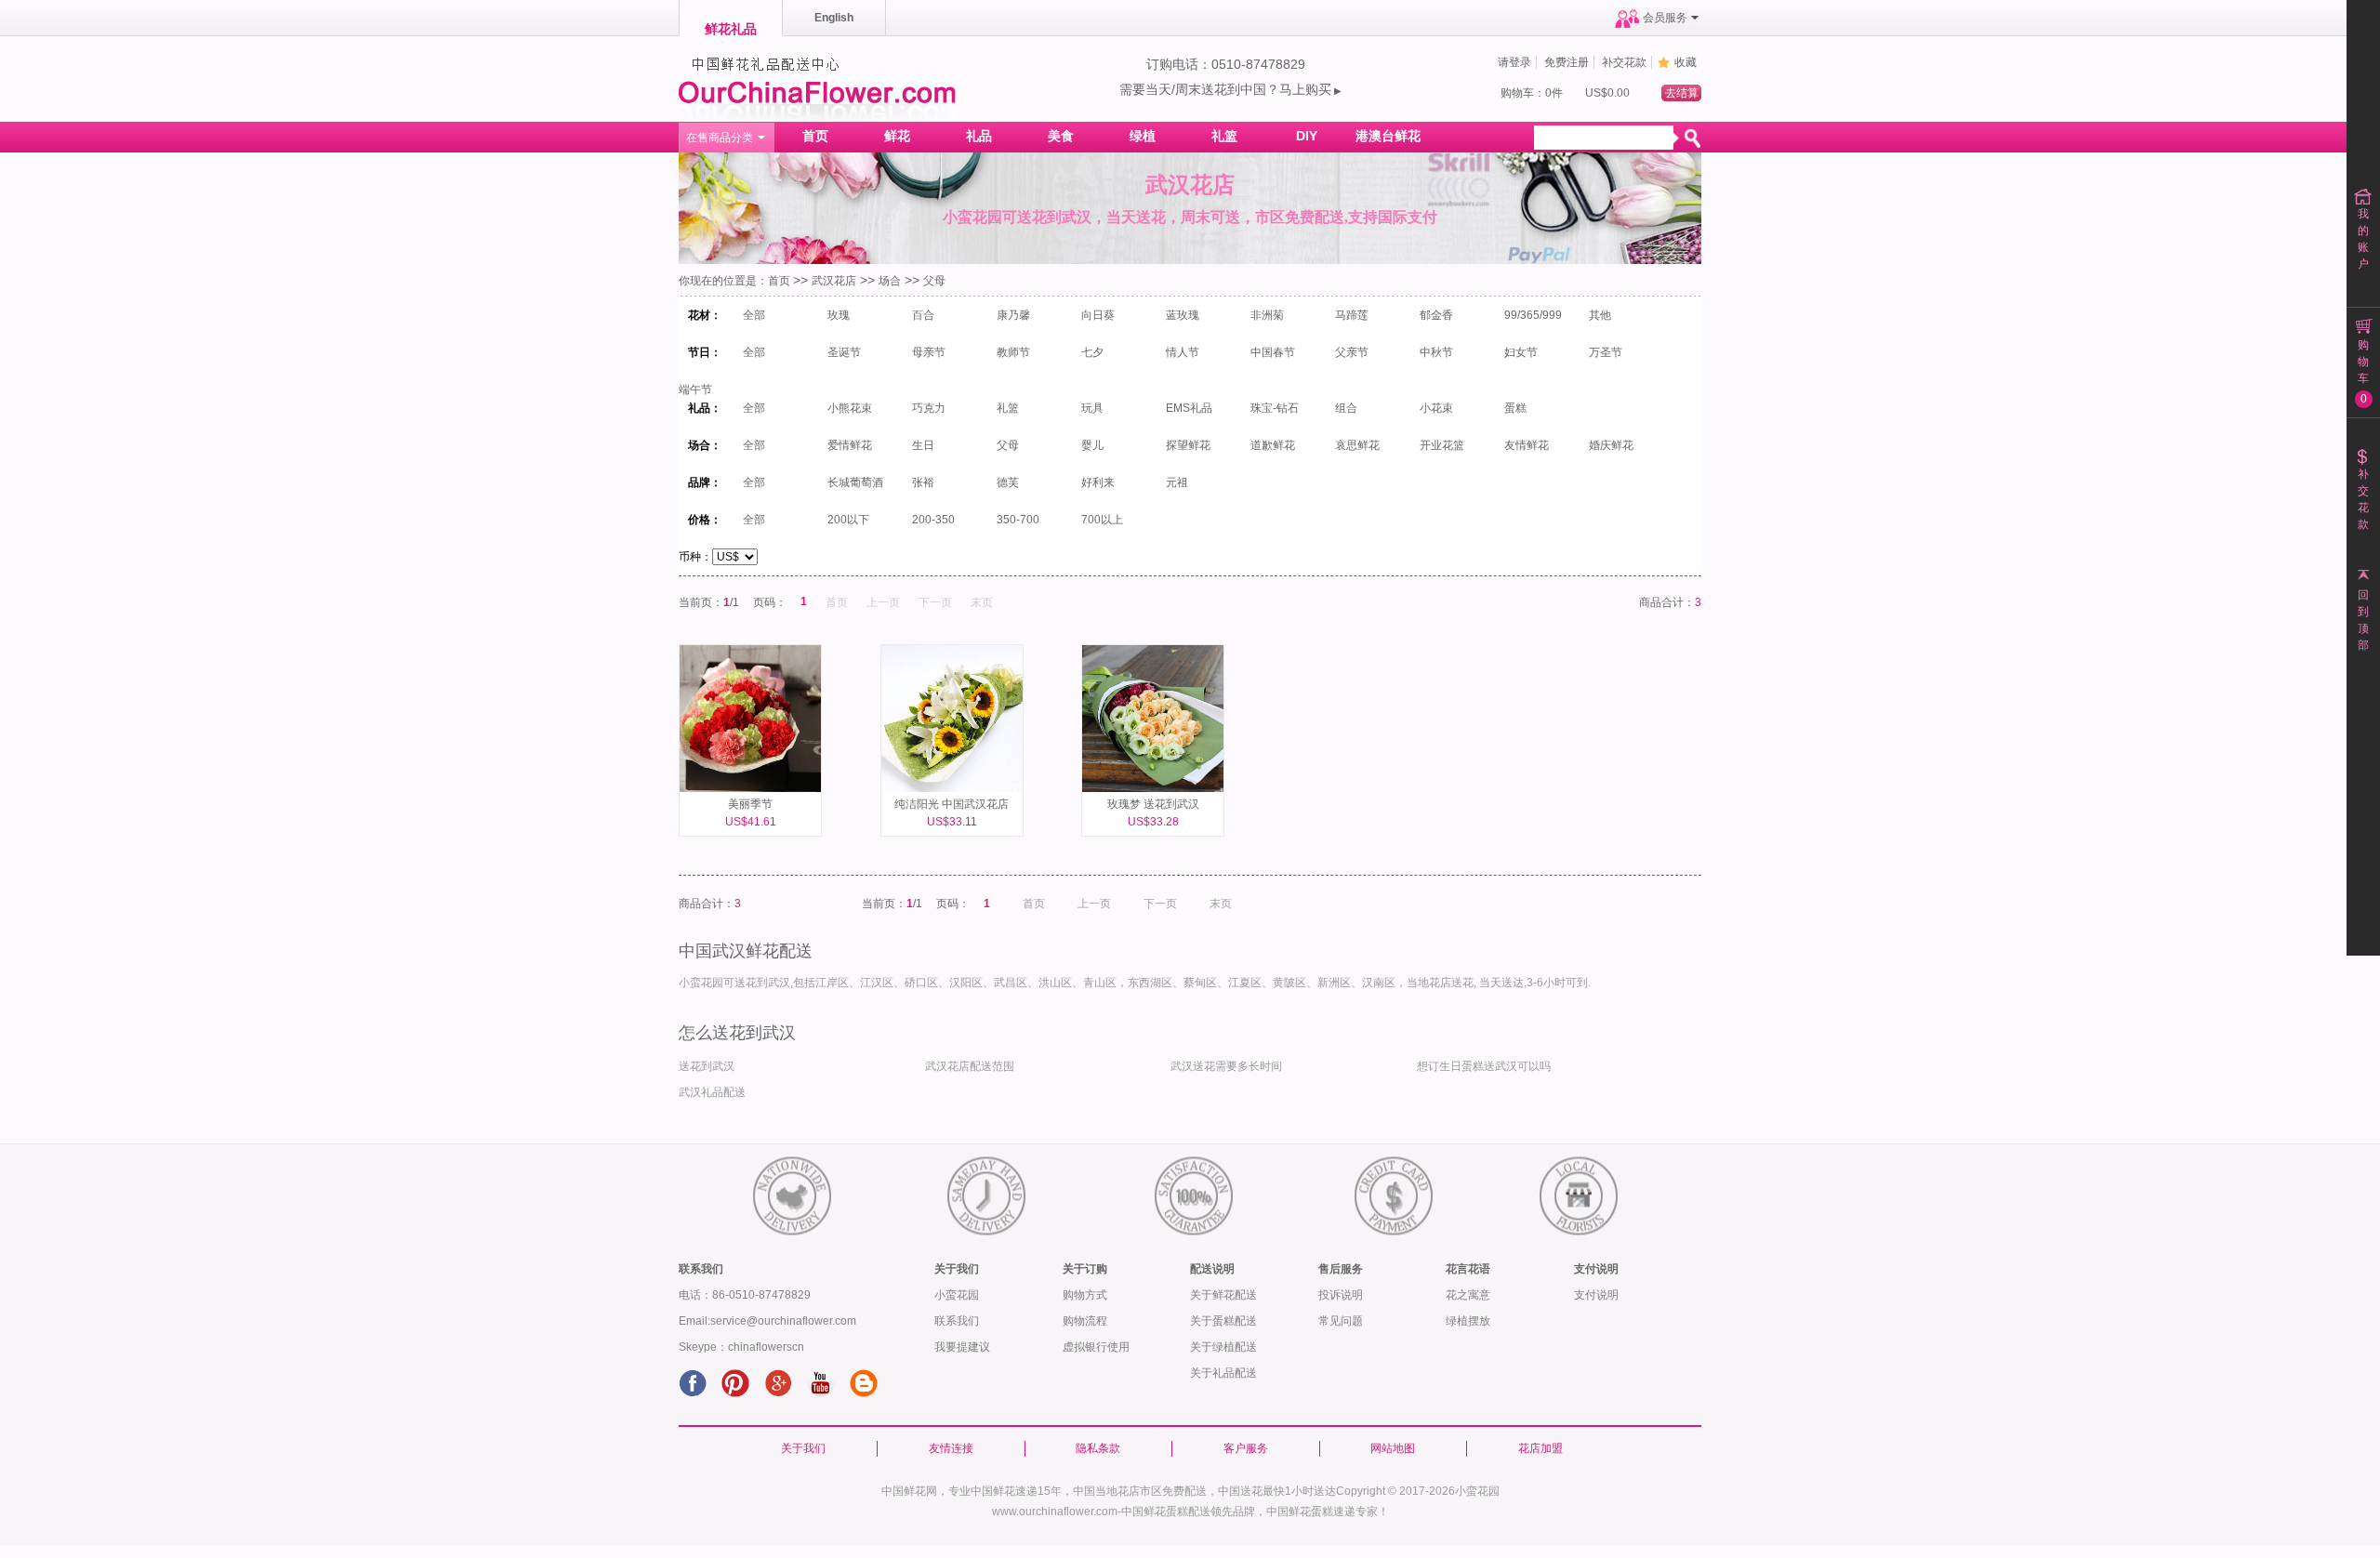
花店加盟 (1540, 1448)
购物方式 (1085, 1295)
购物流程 (1085, 1321)
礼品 (979, 136)
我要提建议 (962, 1347)
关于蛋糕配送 (1223, 1321)
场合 (890, 281)
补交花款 (1624, 62)
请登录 (1514, 62)
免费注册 (1567, 62)
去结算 (1682, 93)
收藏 (1686, 62)
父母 (934, 281)
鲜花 (897, 136)
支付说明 (1596, 1295)
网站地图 (1393, 1448)
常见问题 (1341, 1321)
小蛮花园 (957, 1295)
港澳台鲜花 (1388, 136)
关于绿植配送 (1223, 1347)
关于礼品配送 (1223, 1373)
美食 (1061, 136)
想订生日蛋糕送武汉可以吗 (1484, 1066)
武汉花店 (834, 281)
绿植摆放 (1468, 1321)
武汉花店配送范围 (970, 1066)
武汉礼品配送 (712, 1092)
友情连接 (951, 1448)
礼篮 (1224, 136)
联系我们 (957, 1321)
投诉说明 (1341, 1295)
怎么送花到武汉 (737, 1033)
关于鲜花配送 (1223, 1295)
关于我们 (803, 1448)
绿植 (1143, 136)
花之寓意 (1468, 1295)
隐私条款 (1098, 1448)
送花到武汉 (707, 1066)
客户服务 (1246, 1448)
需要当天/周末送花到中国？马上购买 (1230, 89)
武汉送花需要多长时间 (1226, 1066)
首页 (815, 136)
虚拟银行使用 (1096, 1347)
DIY (1307, 136)
